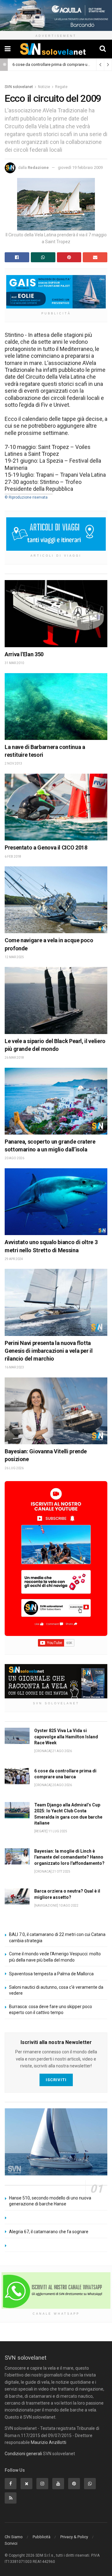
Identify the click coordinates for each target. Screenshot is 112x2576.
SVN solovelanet (19, 87)
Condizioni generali (23, 2454)
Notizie (44, 87)
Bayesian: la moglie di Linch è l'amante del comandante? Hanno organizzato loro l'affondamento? (69, 1857)
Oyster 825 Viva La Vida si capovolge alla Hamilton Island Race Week (66, 1737)
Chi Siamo (14, 2537)
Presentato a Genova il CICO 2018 (46, 847)
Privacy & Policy (74, 2537)
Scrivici (11, 2543)
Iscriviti (56, 2080)
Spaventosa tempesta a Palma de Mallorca (51, 1974)
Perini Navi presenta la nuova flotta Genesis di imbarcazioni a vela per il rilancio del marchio (49, 1351)
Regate (61, 87)
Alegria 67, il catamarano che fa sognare (49, 2232)
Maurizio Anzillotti (49, 2442)
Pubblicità (42, 2537)
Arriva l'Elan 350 (24, 654)
